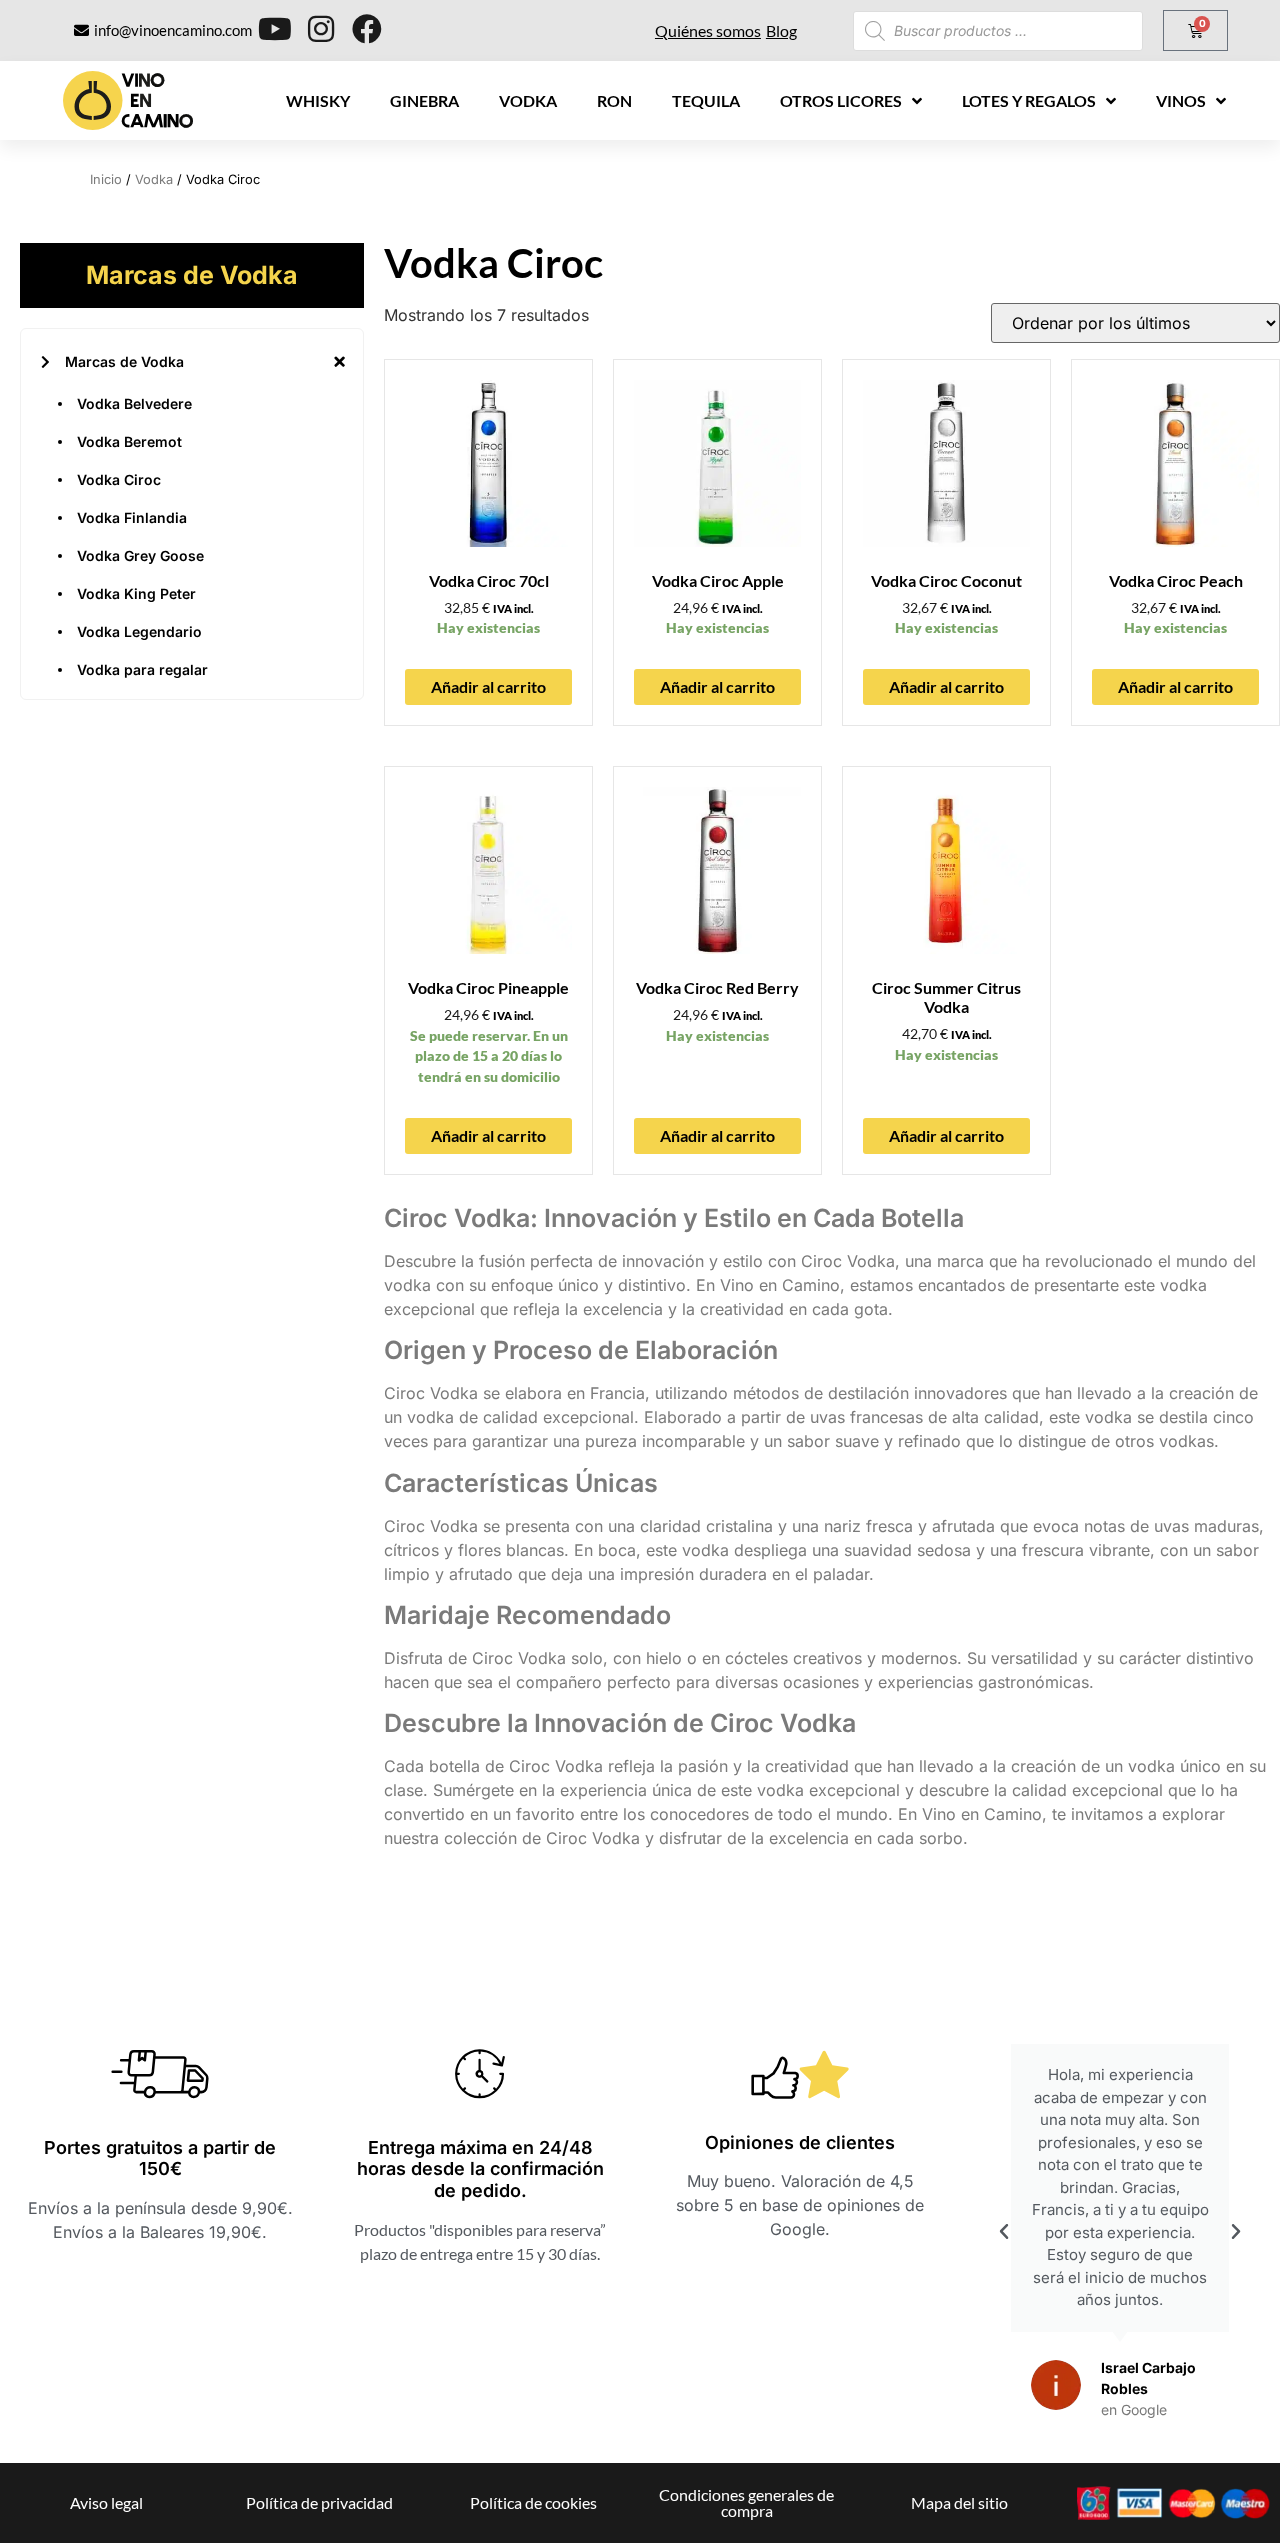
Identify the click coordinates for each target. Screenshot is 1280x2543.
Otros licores (841, 100)
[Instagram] (321, 29)
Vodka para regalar (142, 669)
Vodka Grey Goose (140, 555)
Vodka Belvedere (134, 403)
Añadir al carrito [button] (488, 686)
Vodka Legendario (139, 631)
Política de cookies (533, 2502)
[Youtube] (275, 29)
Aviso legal (106, 2502)
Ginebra (424, 100)
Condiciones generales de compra (746, 2502)
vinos (1181, 100)
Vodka (528, 100)
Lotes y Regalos (1029, 100)
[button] (1004, 2232)
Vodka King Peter (136, 593)
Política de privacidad (319, 2502)
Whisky (318, 100)
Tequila (706, 100)
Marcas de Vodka (124, 361)
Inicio (106, 179)
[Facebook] (367, 29)
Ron (614, 100)
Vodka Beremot (129, 441)
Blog (781, 30)
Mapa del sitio (959, 2502)
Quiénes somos (708, 30)
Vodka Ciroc (119, 479)
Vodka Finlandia (132, 517)
